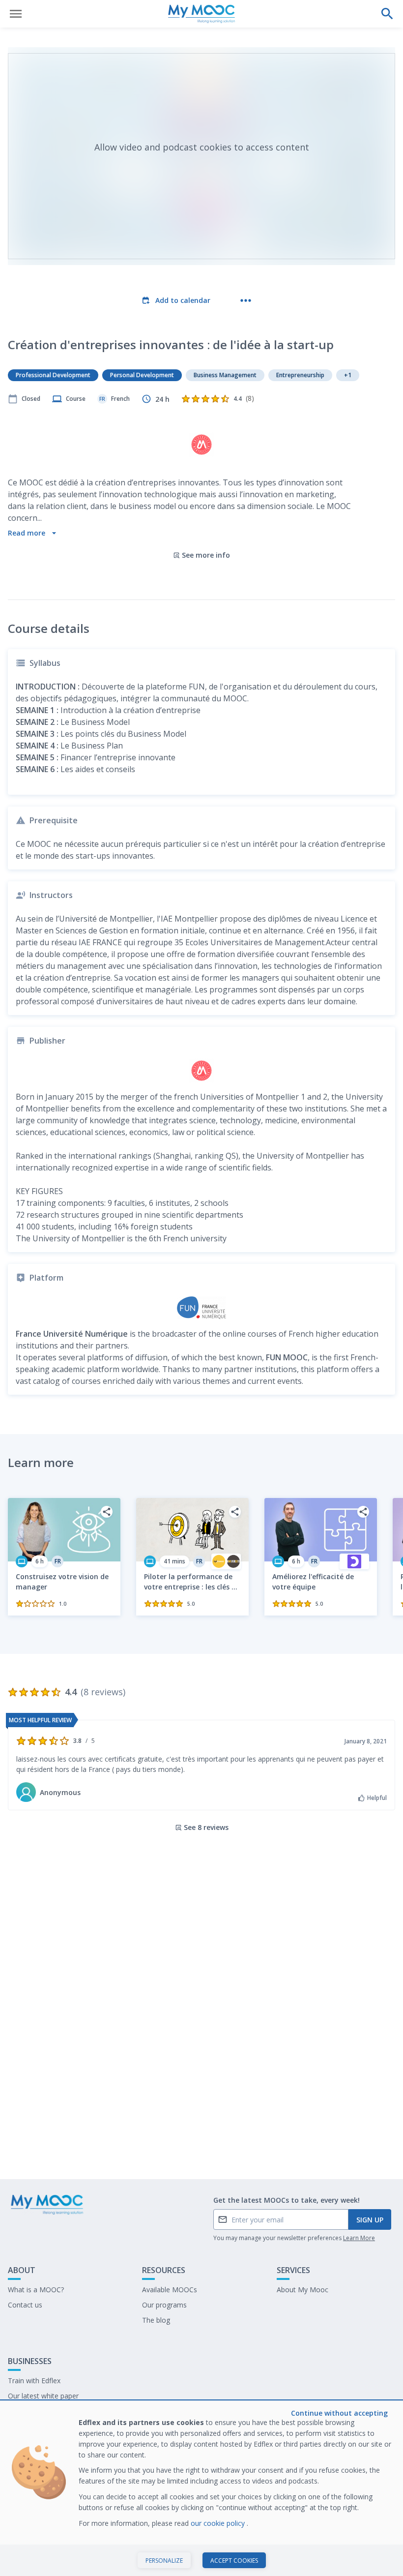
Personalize (164, 2561)
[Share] (107, 1512)
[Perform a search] (387, 14)
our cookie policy (219, 2523)
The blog (156, 2320)
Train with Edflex (34, 2381)
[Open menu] (16, 14)
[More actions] (246, 300)
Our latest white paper (43, 2396)
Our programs (164, 2305)
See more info (206, 555)
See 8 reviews (206, 1827)
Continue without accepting (339, 2413)
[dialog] (201, 2489)
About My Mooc (302, 2290)
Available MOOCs (170, 2290)
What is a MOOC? (36, 2290)
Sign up (370, 2220)
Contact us (25, 2305)
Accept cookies (234, 2561)
